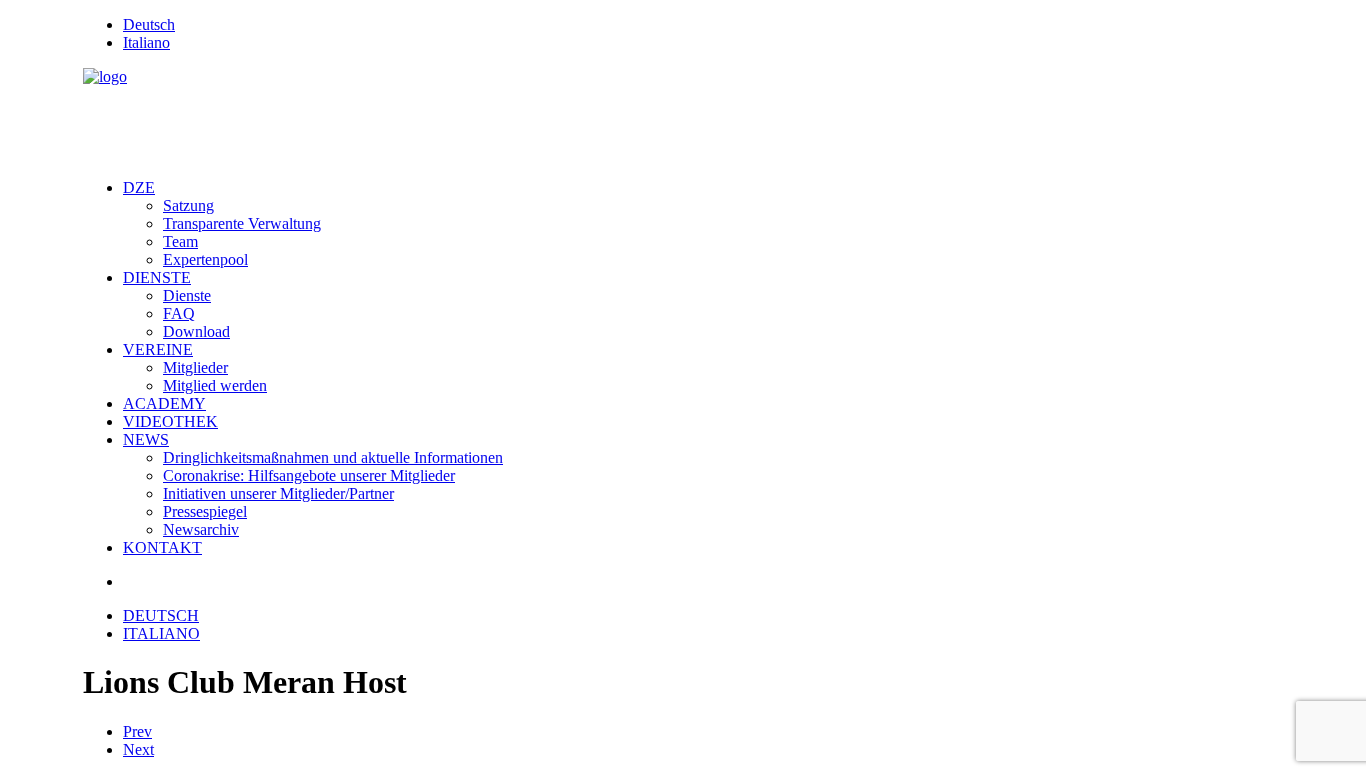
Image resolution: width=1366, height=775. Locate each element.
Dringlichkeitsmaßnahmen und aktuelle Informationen (333, 457)
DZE (139, 187)
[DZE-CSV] (683, 115)
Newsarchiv (201, 529)
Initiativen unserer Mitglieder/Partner (278, 493)
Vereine (158, 349)
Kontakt (162, 547)
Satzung (188, 205)
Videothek (170, 421)
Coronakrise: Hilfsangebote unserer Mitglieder (309, 475)
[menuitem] (703, 25)
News (146, 439)
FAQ (179, 313)
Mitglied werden (215, 385)
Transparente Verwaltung (242, 223)
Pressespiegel (205, 511)
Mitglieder (195, 367)
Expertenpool (205, 259)
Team (180, 241)
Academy (164, 403)
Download (196, 331)
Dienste (157, 277)
